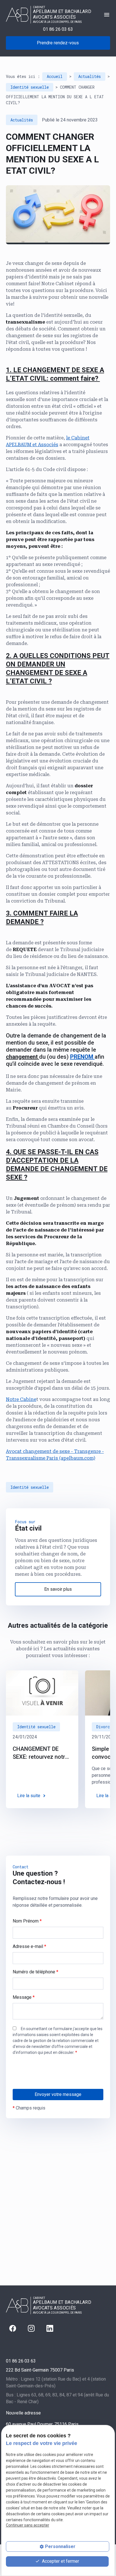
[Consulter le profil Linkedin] (50, 2328)
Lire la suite (29, 1796)
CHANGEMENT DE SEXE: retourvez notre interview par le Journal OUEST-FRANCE (40, 1753)
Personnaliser (60, 2546)
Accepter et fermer (60, 2561)
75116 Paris (42, 2424)
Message (24, 1997)
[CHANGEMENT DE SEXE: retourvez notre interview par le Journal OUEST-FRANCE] (42, 1693)
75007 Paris (40, 2370)
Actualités (90, 76)
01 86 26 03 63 (58, 29)
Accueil (55, 76)
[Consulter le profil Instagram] (31, 2328)
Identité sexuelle (30, 87)
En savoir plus (58, 1589)
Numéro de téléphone (35, 1972)
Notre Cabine (21, 1399)
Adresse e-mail (29, 1946)
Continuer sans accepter (28, 2525)
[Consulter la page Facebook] (13, 2328)
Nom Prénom (27, 1921)
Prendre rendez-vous (58, 43)
